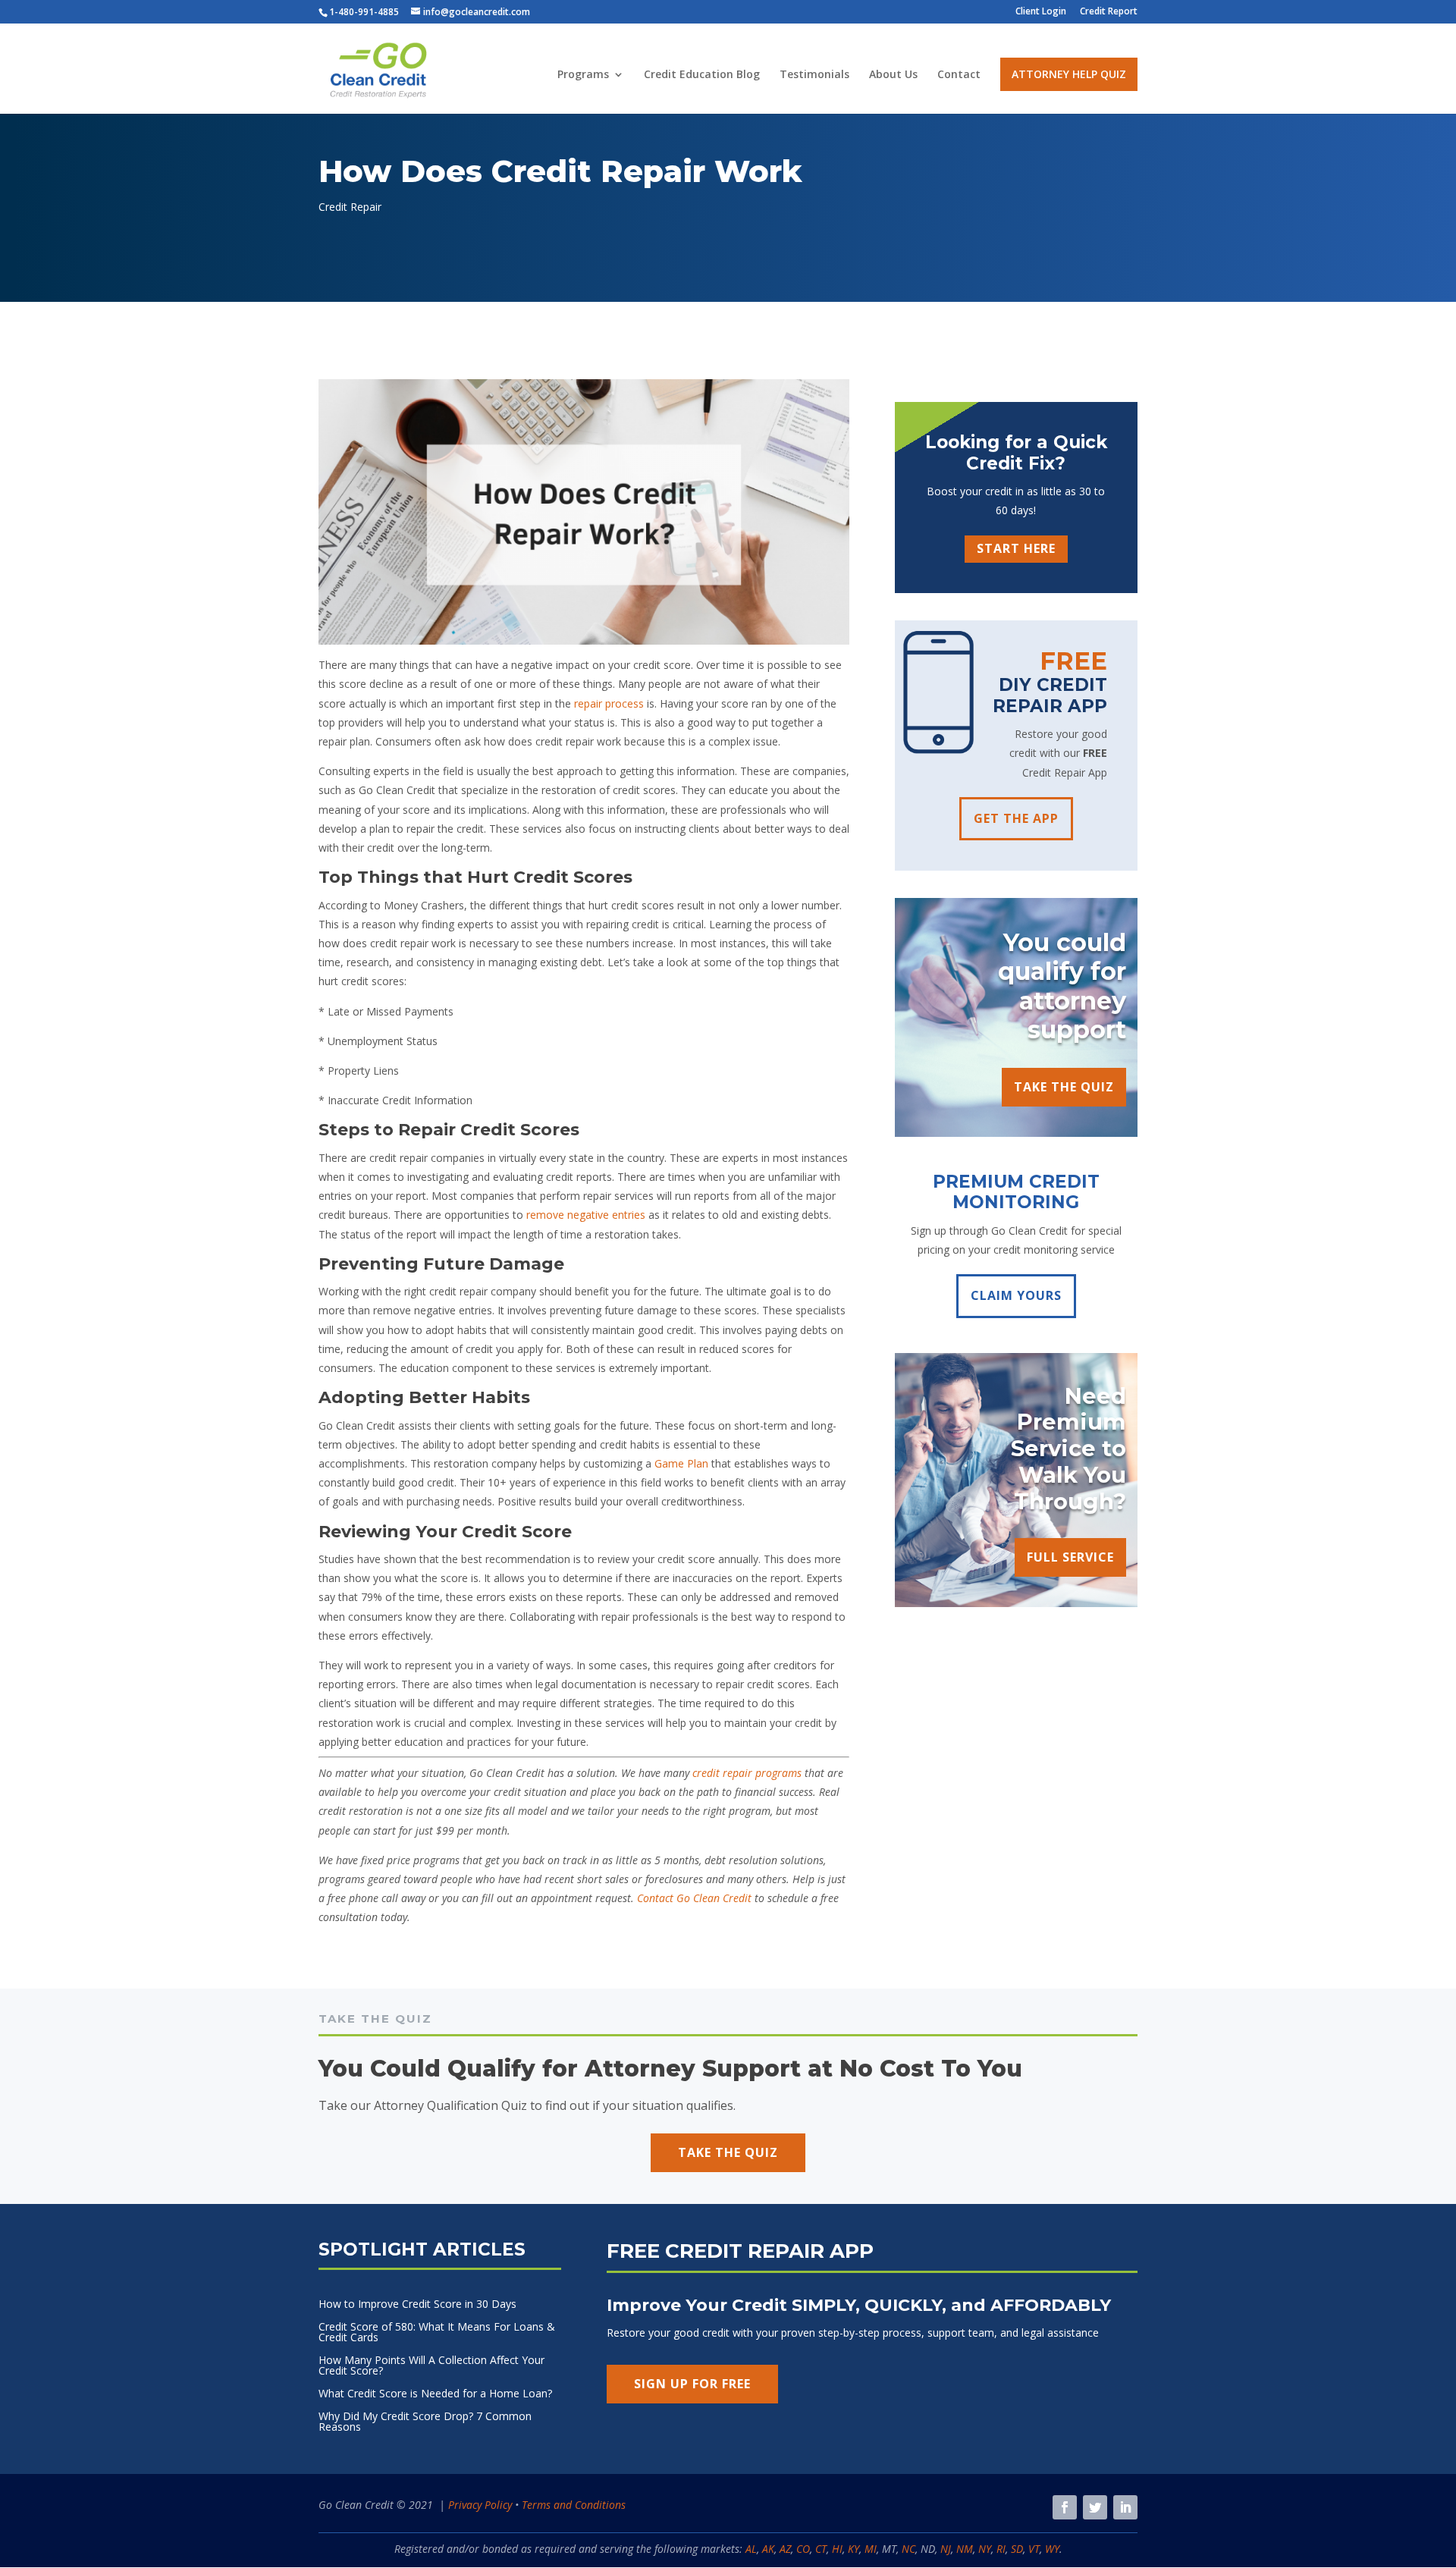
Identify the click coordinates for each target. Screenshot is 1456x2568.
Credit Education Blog (702, 75)
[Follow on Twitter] (1095, 2507)
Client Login (1041, 12)
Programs (583, 75)
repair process (609, 703)
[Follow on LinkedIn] (1125, 2507)
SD (1017, 2549)
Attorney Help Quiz (1069, 74)
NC (908, 2549)
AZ (785, 2549)
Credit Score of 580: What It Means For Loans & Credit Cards (437, 2333)
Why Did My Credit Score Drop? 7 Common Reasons (425, 2422)
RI (1001, 2549)
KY (854, 2549)
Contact (959, 75)
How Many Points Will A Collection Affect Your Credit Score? (431, 2366)
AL (751, 2549)
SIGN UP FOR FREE (692, 2384)
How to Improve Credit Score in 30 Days (417, 2305)
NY (985, 2549)
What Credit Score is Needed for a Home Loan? (435, 2394)
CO (803, 2549)
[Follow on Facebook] (1065, 2507)
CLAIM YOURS (1016, 1295)
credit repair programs (747, 1773)
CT (821, 2549)
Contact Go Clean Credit (694, 1898)
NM (965, 2549)
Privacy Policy (480, 2505)
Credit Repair (350, 207)
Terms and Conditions (574, 2505)
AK (768, 2549)
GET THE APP (1016, 818)
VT (1034, 2549)
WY (1052, 2549)
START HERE (1016, 548)
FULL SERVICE (1070, 1557)
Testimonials (814, 75)
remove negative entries (586, 1215)
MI (871, 2549)
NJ (946, 2549)
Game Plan (681, 1463)
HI (837, 2549)
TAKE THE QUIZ (1064, 1087)
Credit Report (1109, 12)
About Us (893, 75)
